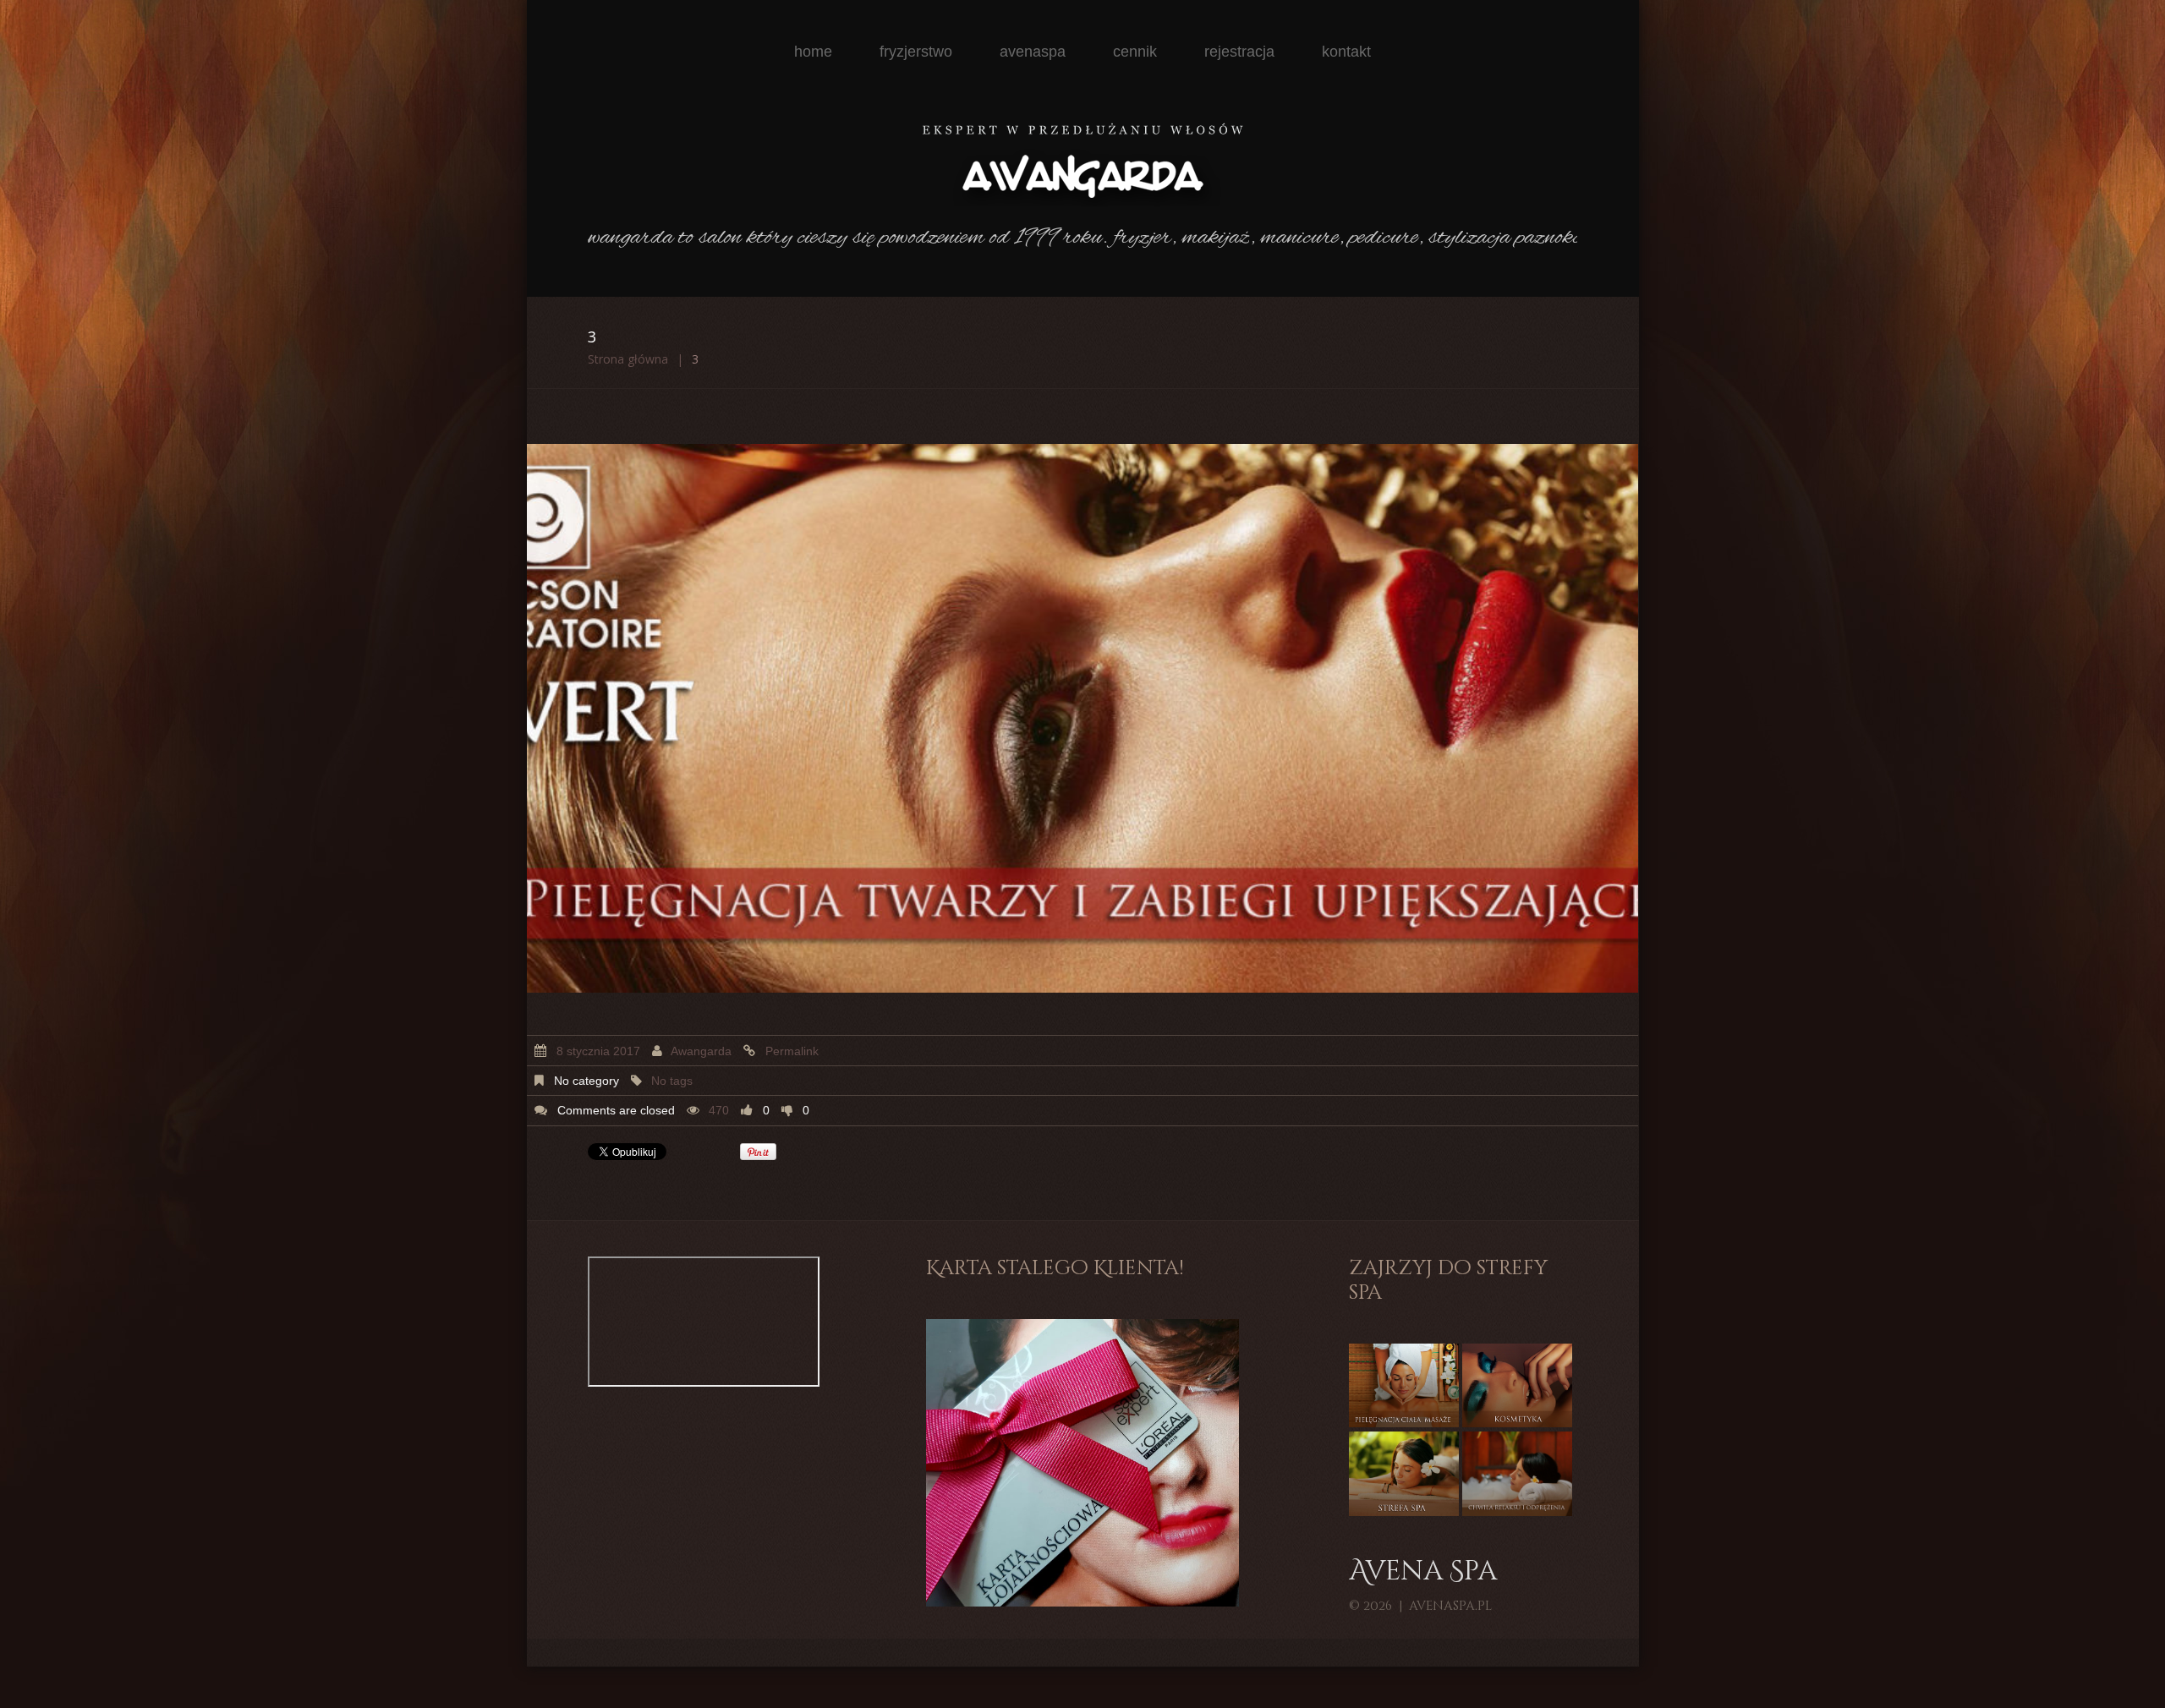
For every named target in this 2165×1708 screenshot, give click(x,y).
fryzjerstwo (916, 52)
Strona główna (628, 359)
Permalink (792, 1051)
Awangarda (701, 1051)
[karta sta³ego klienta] (1082, 1462)
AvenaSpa (1033, 52)
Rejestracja (1239, 52)
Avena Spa (1423, 1572)
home (813, 52)
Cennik (1135, 52)
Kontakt (1346, 52)
